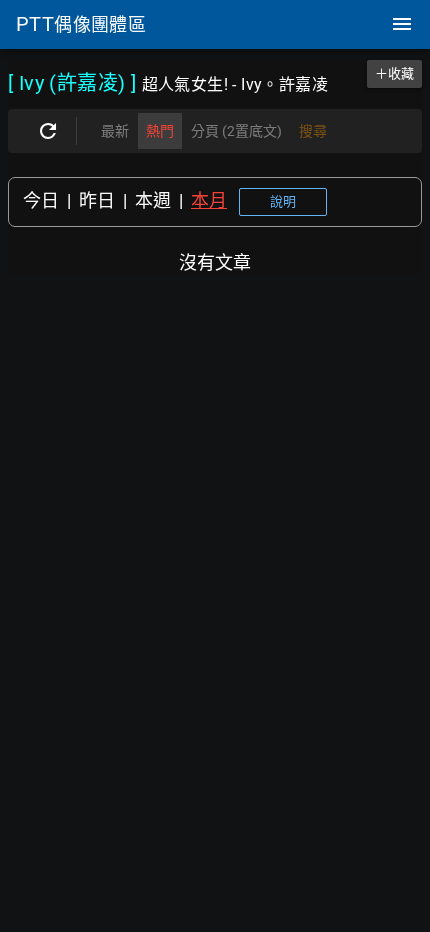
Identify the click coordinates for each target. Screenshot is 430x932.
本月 (209, 200)
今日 (41, 200)
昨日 (97, 200)
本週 (153, 200)
